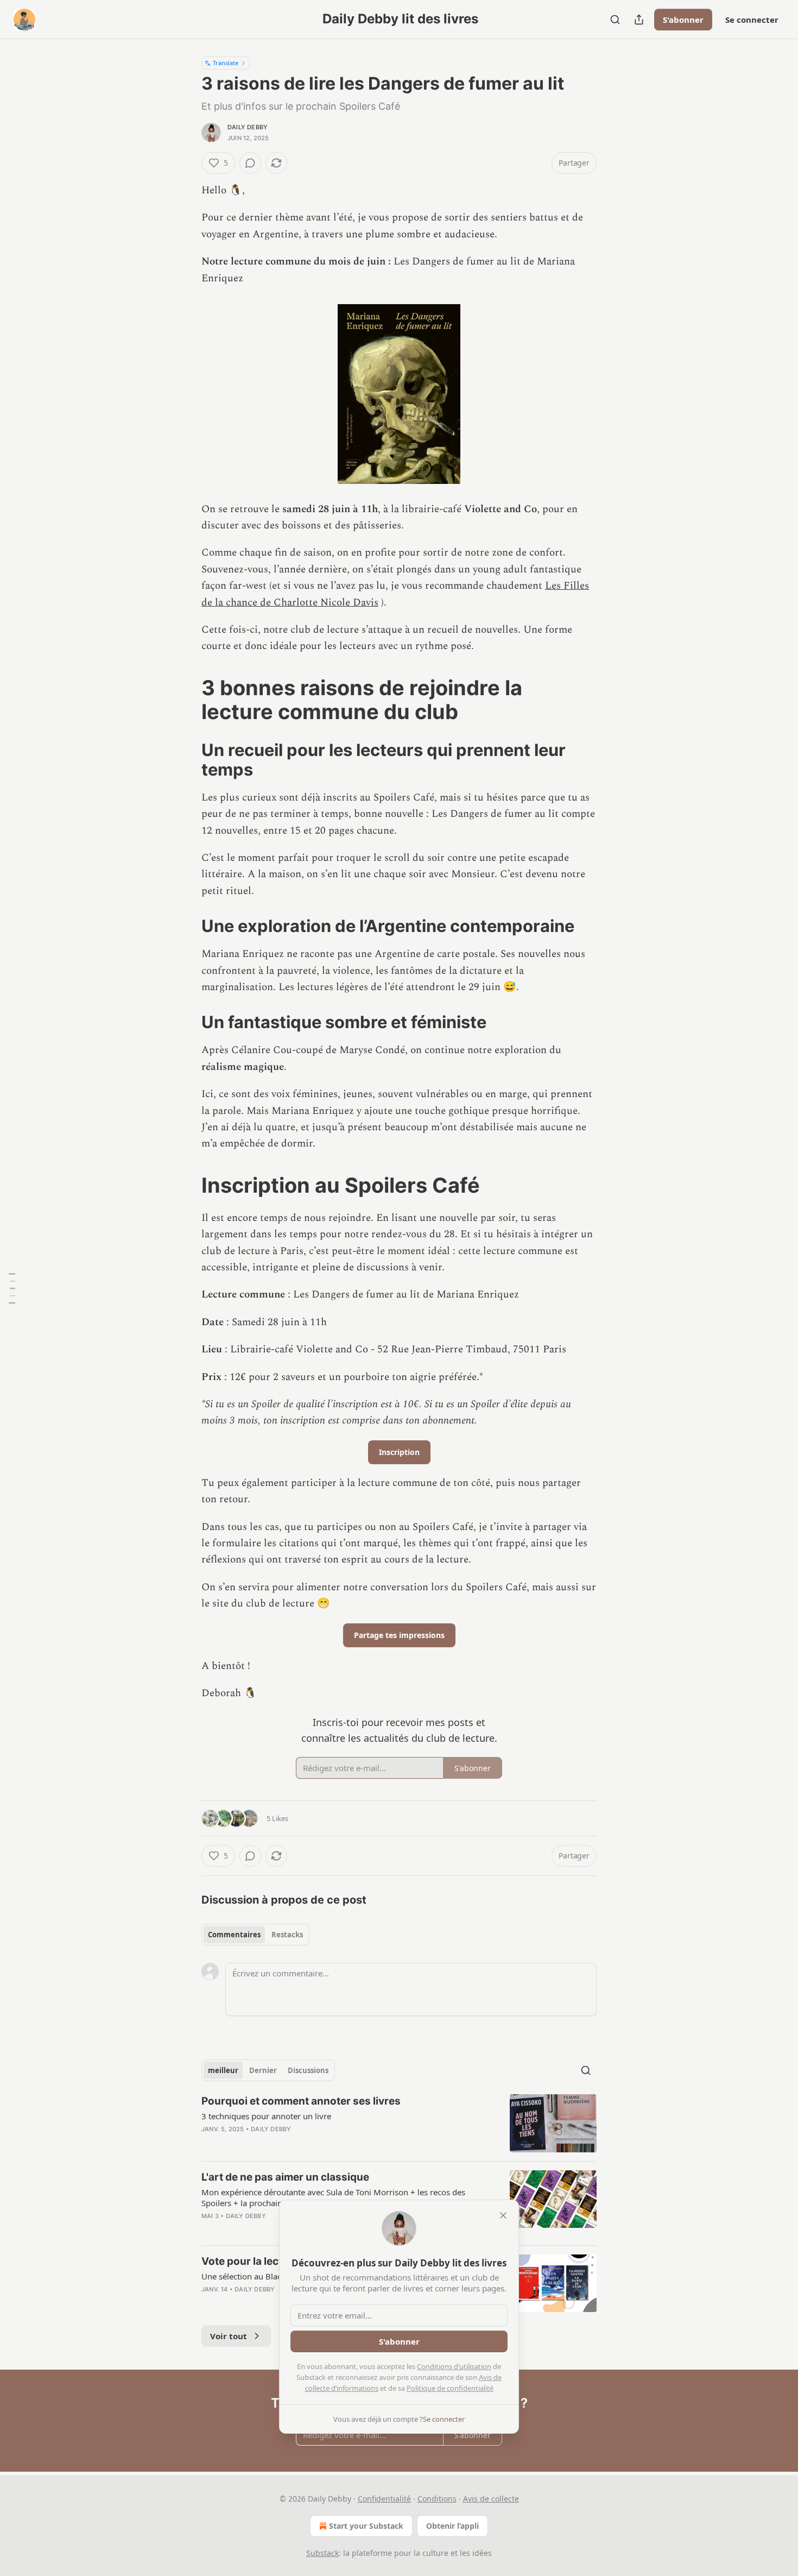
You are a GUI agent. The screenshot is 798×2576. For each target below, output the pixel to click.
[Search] (615, 20)
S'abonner (683, 20)
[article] (399, 2123)
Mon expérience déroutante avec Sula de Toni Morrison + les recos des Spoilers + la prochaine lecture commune (333, 2197)
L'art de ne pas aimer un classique (285, 2177)
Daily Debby (248, 127)
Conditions (437, 2499)
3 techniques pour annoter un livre (266, 2116)
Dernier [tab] (263, 2070)
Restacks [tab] (287, 1935)
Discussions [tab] (308, 2070)
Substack (322, 2553)
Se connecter (752, 20)
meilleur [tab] (223, 2070)
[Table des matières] (12, 1288)
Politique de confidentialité (450, 2388)
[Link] (186, 700)
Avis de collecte (491, 2499)
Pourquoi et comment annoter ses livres (301, 2101)
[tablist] (255, 1935)
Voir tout (229, 2336)
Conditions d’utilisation (454, 2366)
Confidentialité (384, 2499)
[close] (503, 2215)
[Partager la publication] (639, 20)
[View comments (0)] (250, 163)
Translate (226, 63)
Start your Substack (366, 2526)
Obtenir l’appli (452, 2526)
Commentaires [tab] (234, 1935)
